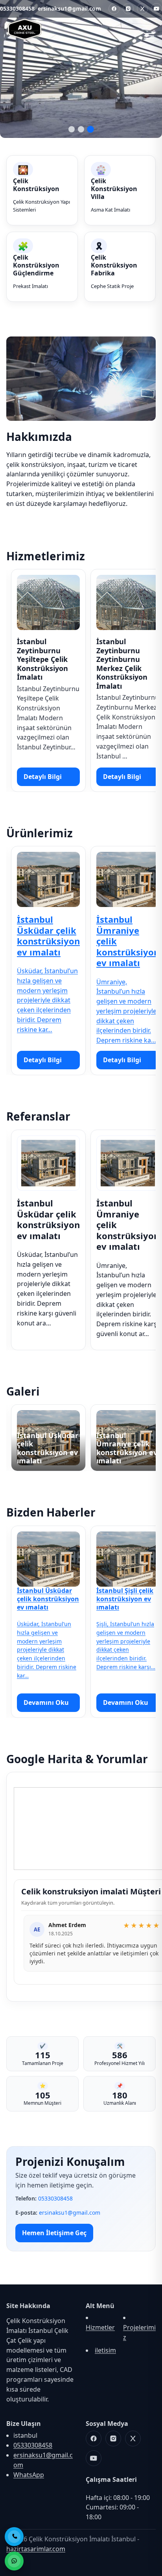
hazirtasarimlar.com (36, 2549)
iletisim (105, 2350)
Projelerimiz (139, 2332)
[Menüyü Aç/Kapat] (148, 33)
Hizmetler (100, 2327)
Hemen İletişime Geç (54, 2233)
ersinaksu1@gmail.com (69, 8)
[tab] (72, 129)
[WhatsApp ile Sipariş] (14, 2561)
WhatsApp (29, 2475)
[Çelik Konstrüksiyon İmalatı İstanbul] (25, 35)
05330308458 (17, 8)
